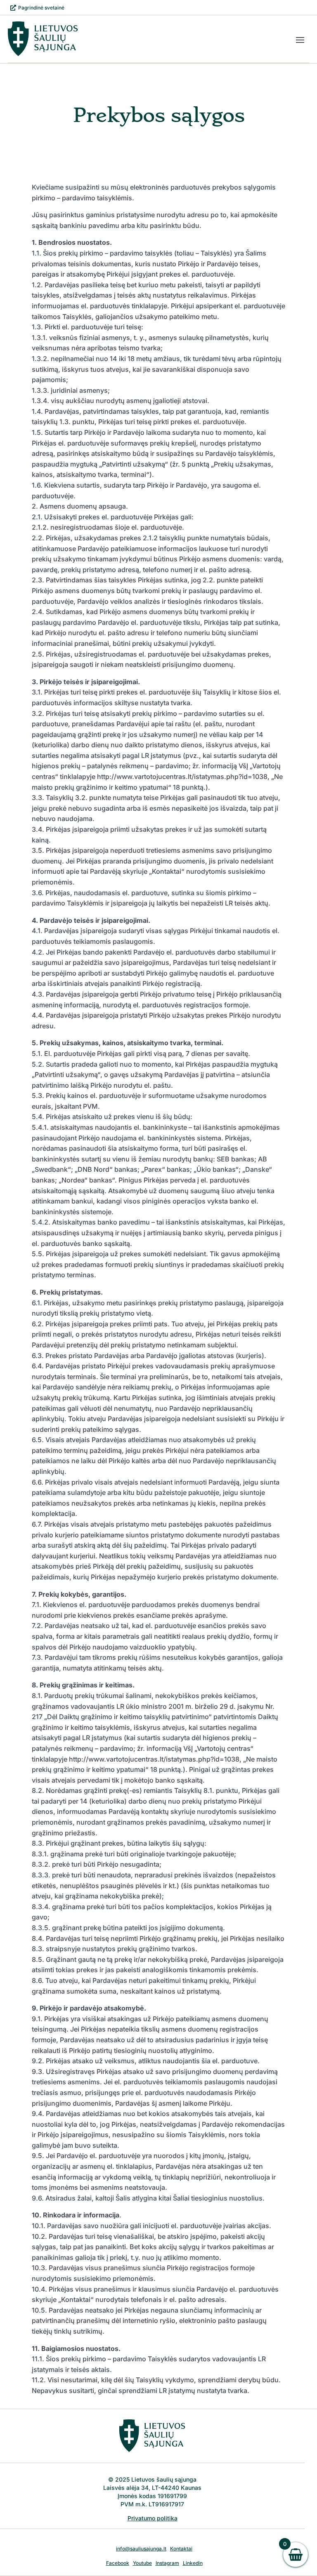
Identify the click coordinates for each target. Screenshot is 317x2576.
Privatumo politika (153, 2518)
